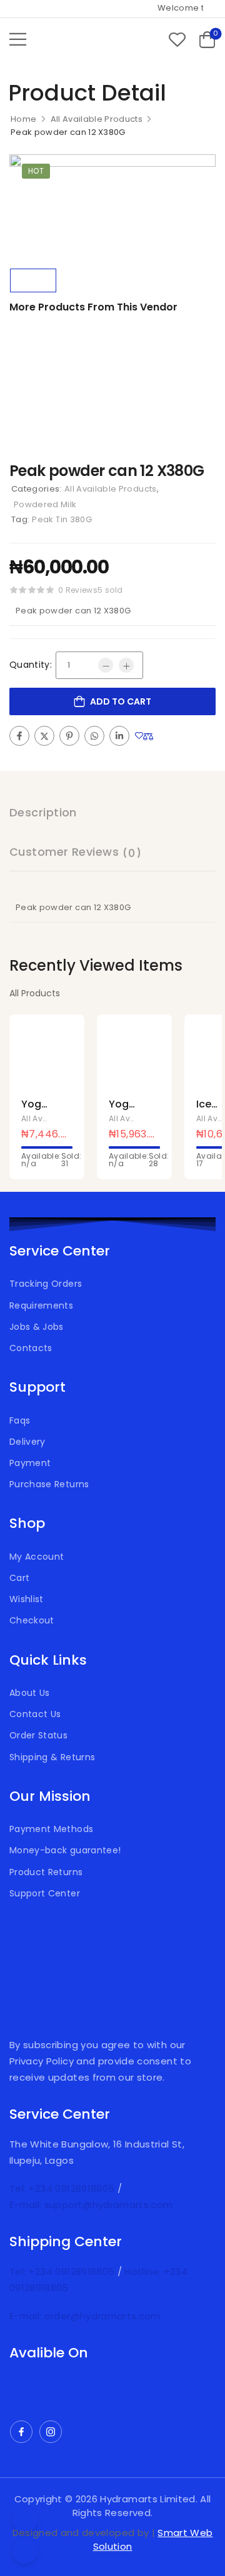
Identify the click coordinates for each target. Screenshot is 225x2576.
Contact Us (35, 1714)
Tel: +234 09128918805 (63, 2188)
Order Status (38, 1735)
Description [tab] (43, 812)
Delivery (27, 1442)
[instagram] (51, 2432)
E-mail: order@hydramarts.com (85, 2316)
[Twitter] (44, 736)
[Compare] (148, 737)
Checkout (32, 1620)
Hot (36, 171)
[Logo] (78, 39)
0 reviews (78, 590)
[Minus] (106, 665)
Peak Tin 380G (62, 519)
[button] (18, 39)
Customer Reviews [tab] (75, 852)
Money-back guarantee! (65, 1850)
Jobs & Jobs (37, 1327)
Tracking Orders (46, 1284)
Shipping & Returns (52, 1757)
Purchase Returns (49, 1484)
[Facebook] (19, 736)
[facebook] (21, 2432)
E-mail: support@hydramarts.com (91, 2205)
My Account (37, 1557)
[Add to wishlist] (139, 736)
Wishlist (27, 1599)
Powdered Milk (45, 504)
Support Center (45, 1893)
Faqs (20, 1420)
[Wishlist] (177, 39)
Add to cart (121, 701)
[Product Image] (112, 208)
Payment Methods (51, 1829)
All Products (35, 993)
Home (23, 119)
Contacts (31, 1348)
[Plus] (126, 665)
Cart (19, 1578)
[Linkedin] (119, 736)
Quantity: (31, 665)
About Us (30, 1693)
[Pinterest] (69, 736)
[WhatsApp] (94, 736)
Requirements (41, 1305)
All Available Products (97, 119)
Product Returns (46, 1872)
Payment (30, 1463)
